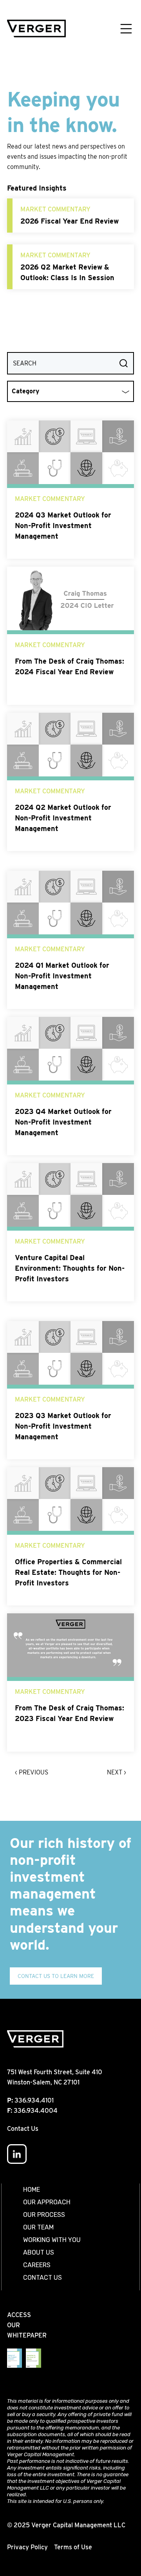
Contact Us (23, 2129)
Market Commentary (55, 209)
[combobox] (70, 363)
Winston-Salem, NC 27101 (43, 2082)
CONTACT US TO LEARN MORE (56, 1976)
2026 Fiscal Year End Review (70, 221)
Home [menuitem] (32, 2190)
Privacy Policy (27, 2547)
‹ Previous (32, 1772)
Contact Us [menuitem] (42, 2278)
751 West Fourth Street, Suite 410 (55, 2072)
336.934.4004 (36, 2111)
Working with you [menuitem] (52, 2240)
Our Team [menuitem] (38, 2227)
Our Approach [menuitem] (47, 2202)
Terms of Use (73, 2547)
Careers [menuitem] (37, 2265)
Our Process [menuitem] (44, 2215)
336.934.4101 (34, 2100)
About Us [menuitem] (39, 2252)
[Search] (124, 363)
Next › (117, 1772)
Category (25, 391)
